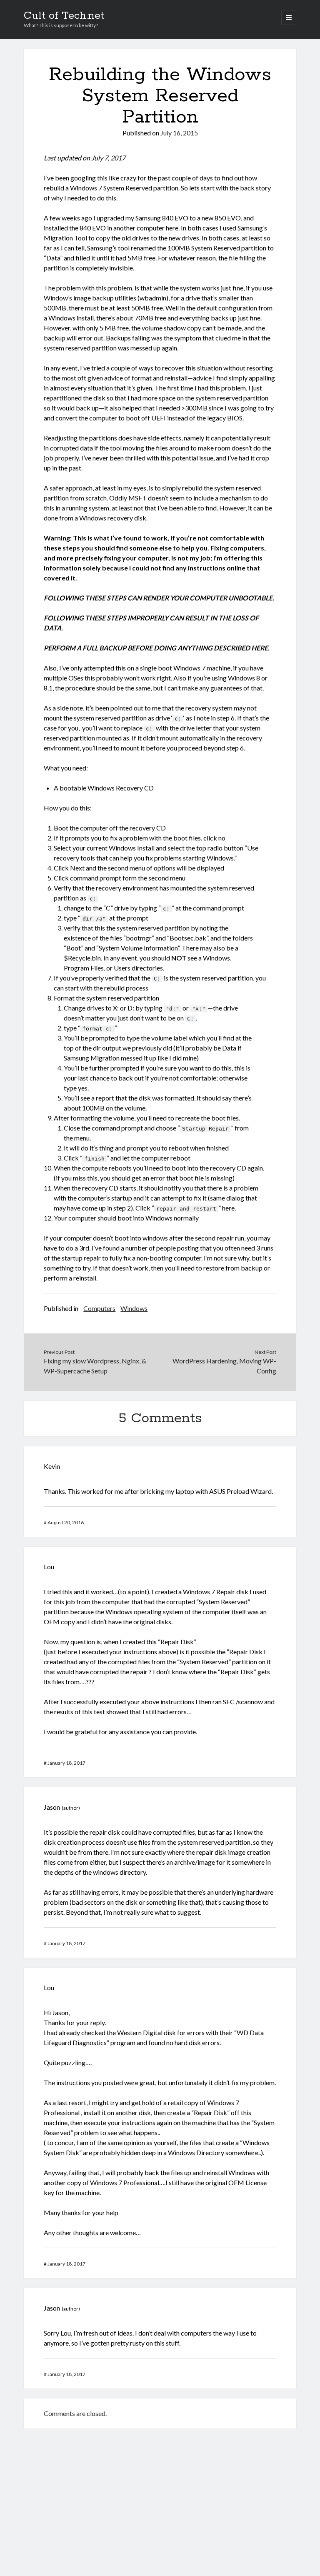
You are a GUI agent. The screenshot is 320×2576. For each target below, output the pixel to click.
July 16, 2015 (179, 133)
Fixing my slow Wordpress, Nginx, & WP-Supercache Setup (95, 1366)
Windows (134, 1308)
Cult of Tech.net (64, 16)
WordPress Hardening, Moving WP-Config (224, 1366)
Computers (99, 1308)
